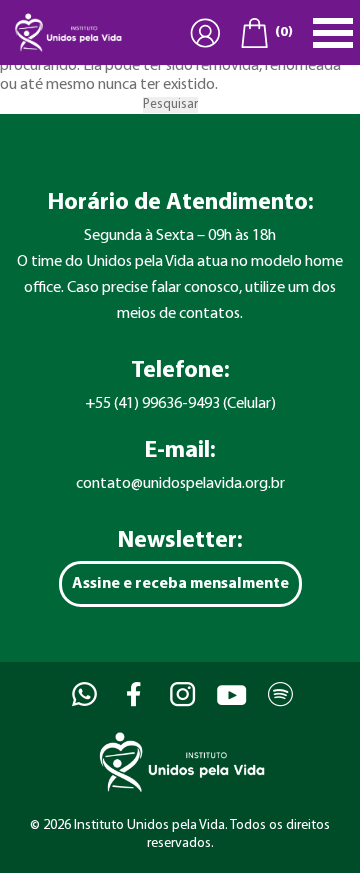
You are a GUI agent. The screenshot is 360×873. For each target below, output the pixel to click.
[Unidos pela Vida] (66, 32)
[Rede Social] (82, 694)
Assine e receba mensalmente (180, 584)
